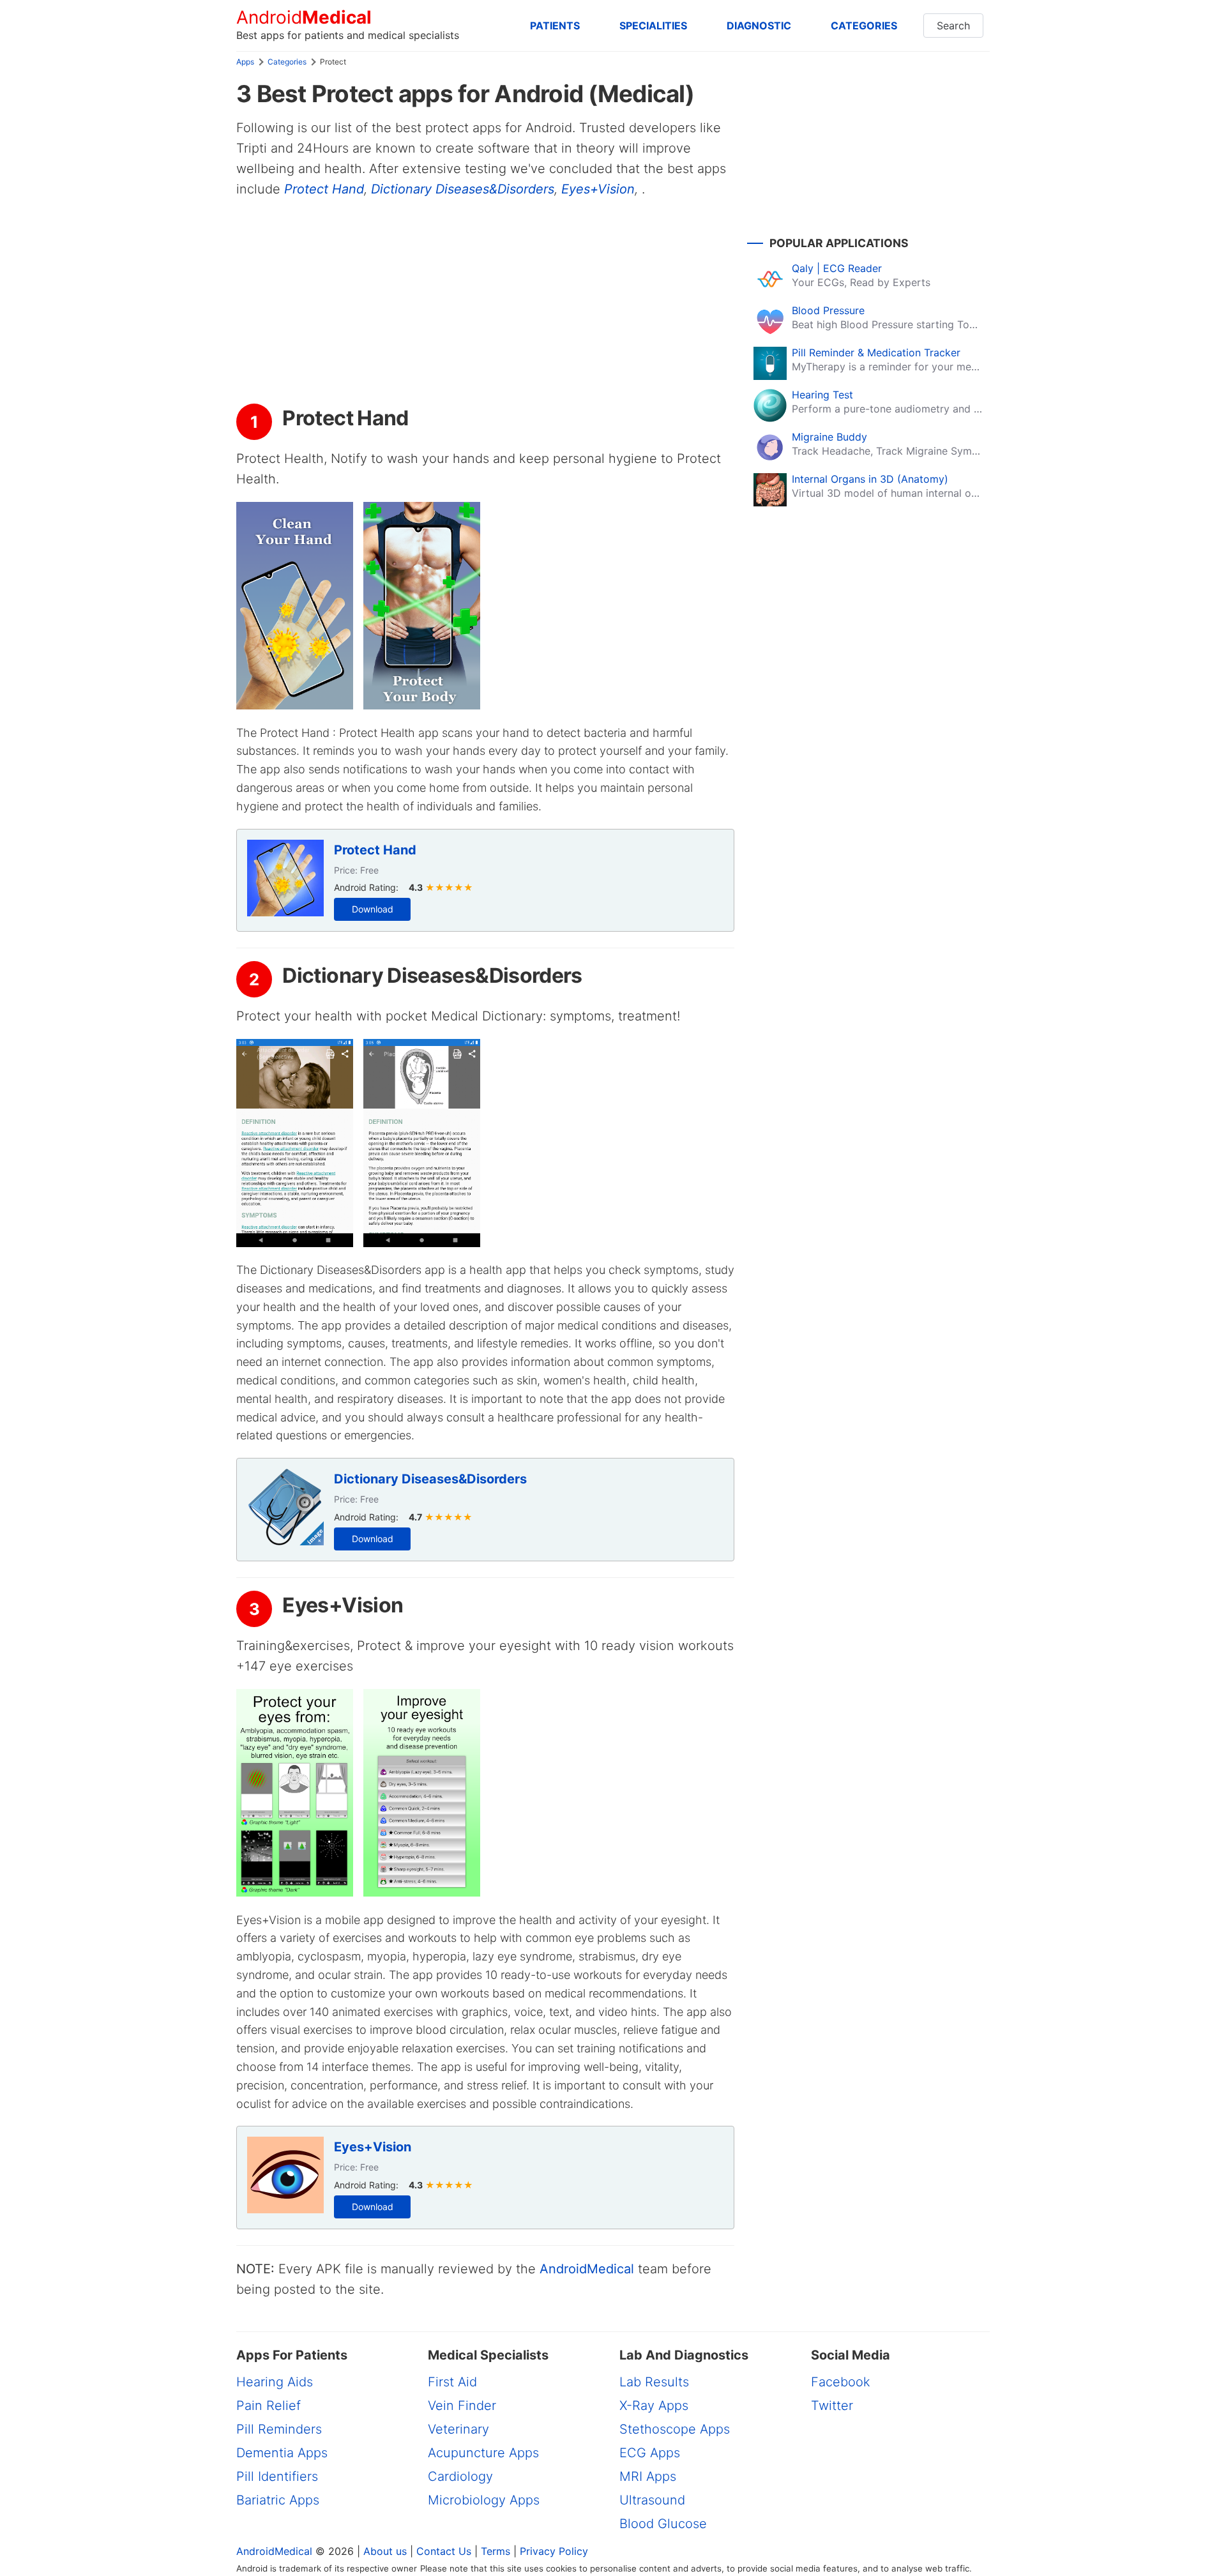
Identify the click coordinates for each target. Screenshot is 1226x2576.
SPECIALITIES (653, 26)
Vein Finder (462, 2406)
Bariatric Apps (278, 2500)
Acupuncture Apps (483, 2453)
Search (953, 26)
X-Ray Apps (654, 2406)
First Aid (452, 2382)
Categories (287, 62)
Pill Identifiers (277, 2476)
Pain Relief (269, 2406)
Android (304, 18)
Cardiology (460, 2476)
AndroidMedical (587, 2269)
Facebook (841, 2382)
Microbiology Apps (484, 2500)
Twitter (832, 2406)
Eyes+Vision (598, 189)
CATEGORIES (864, 26)
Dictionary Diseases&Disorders (463, 189)
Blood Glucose (663, 2524)
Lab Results (654, 2382)
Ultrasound (652, 2500)
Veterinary (458, 2429)
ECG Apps (650, 2453)
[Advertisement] (485, 301)
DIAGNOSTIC (759, 26)
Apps (245, 62)
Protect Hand (324, 189)
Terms (496, 2551)
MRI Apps (648, 2476)
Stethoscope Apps (675, 2429)
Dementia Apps (282, 2453)
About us (385, 2551)
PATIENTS (555, 26)
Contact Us (444, 2551)
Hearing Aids (275, 2382)
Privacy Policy (554, 2551)
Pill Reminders (279, 2429)
